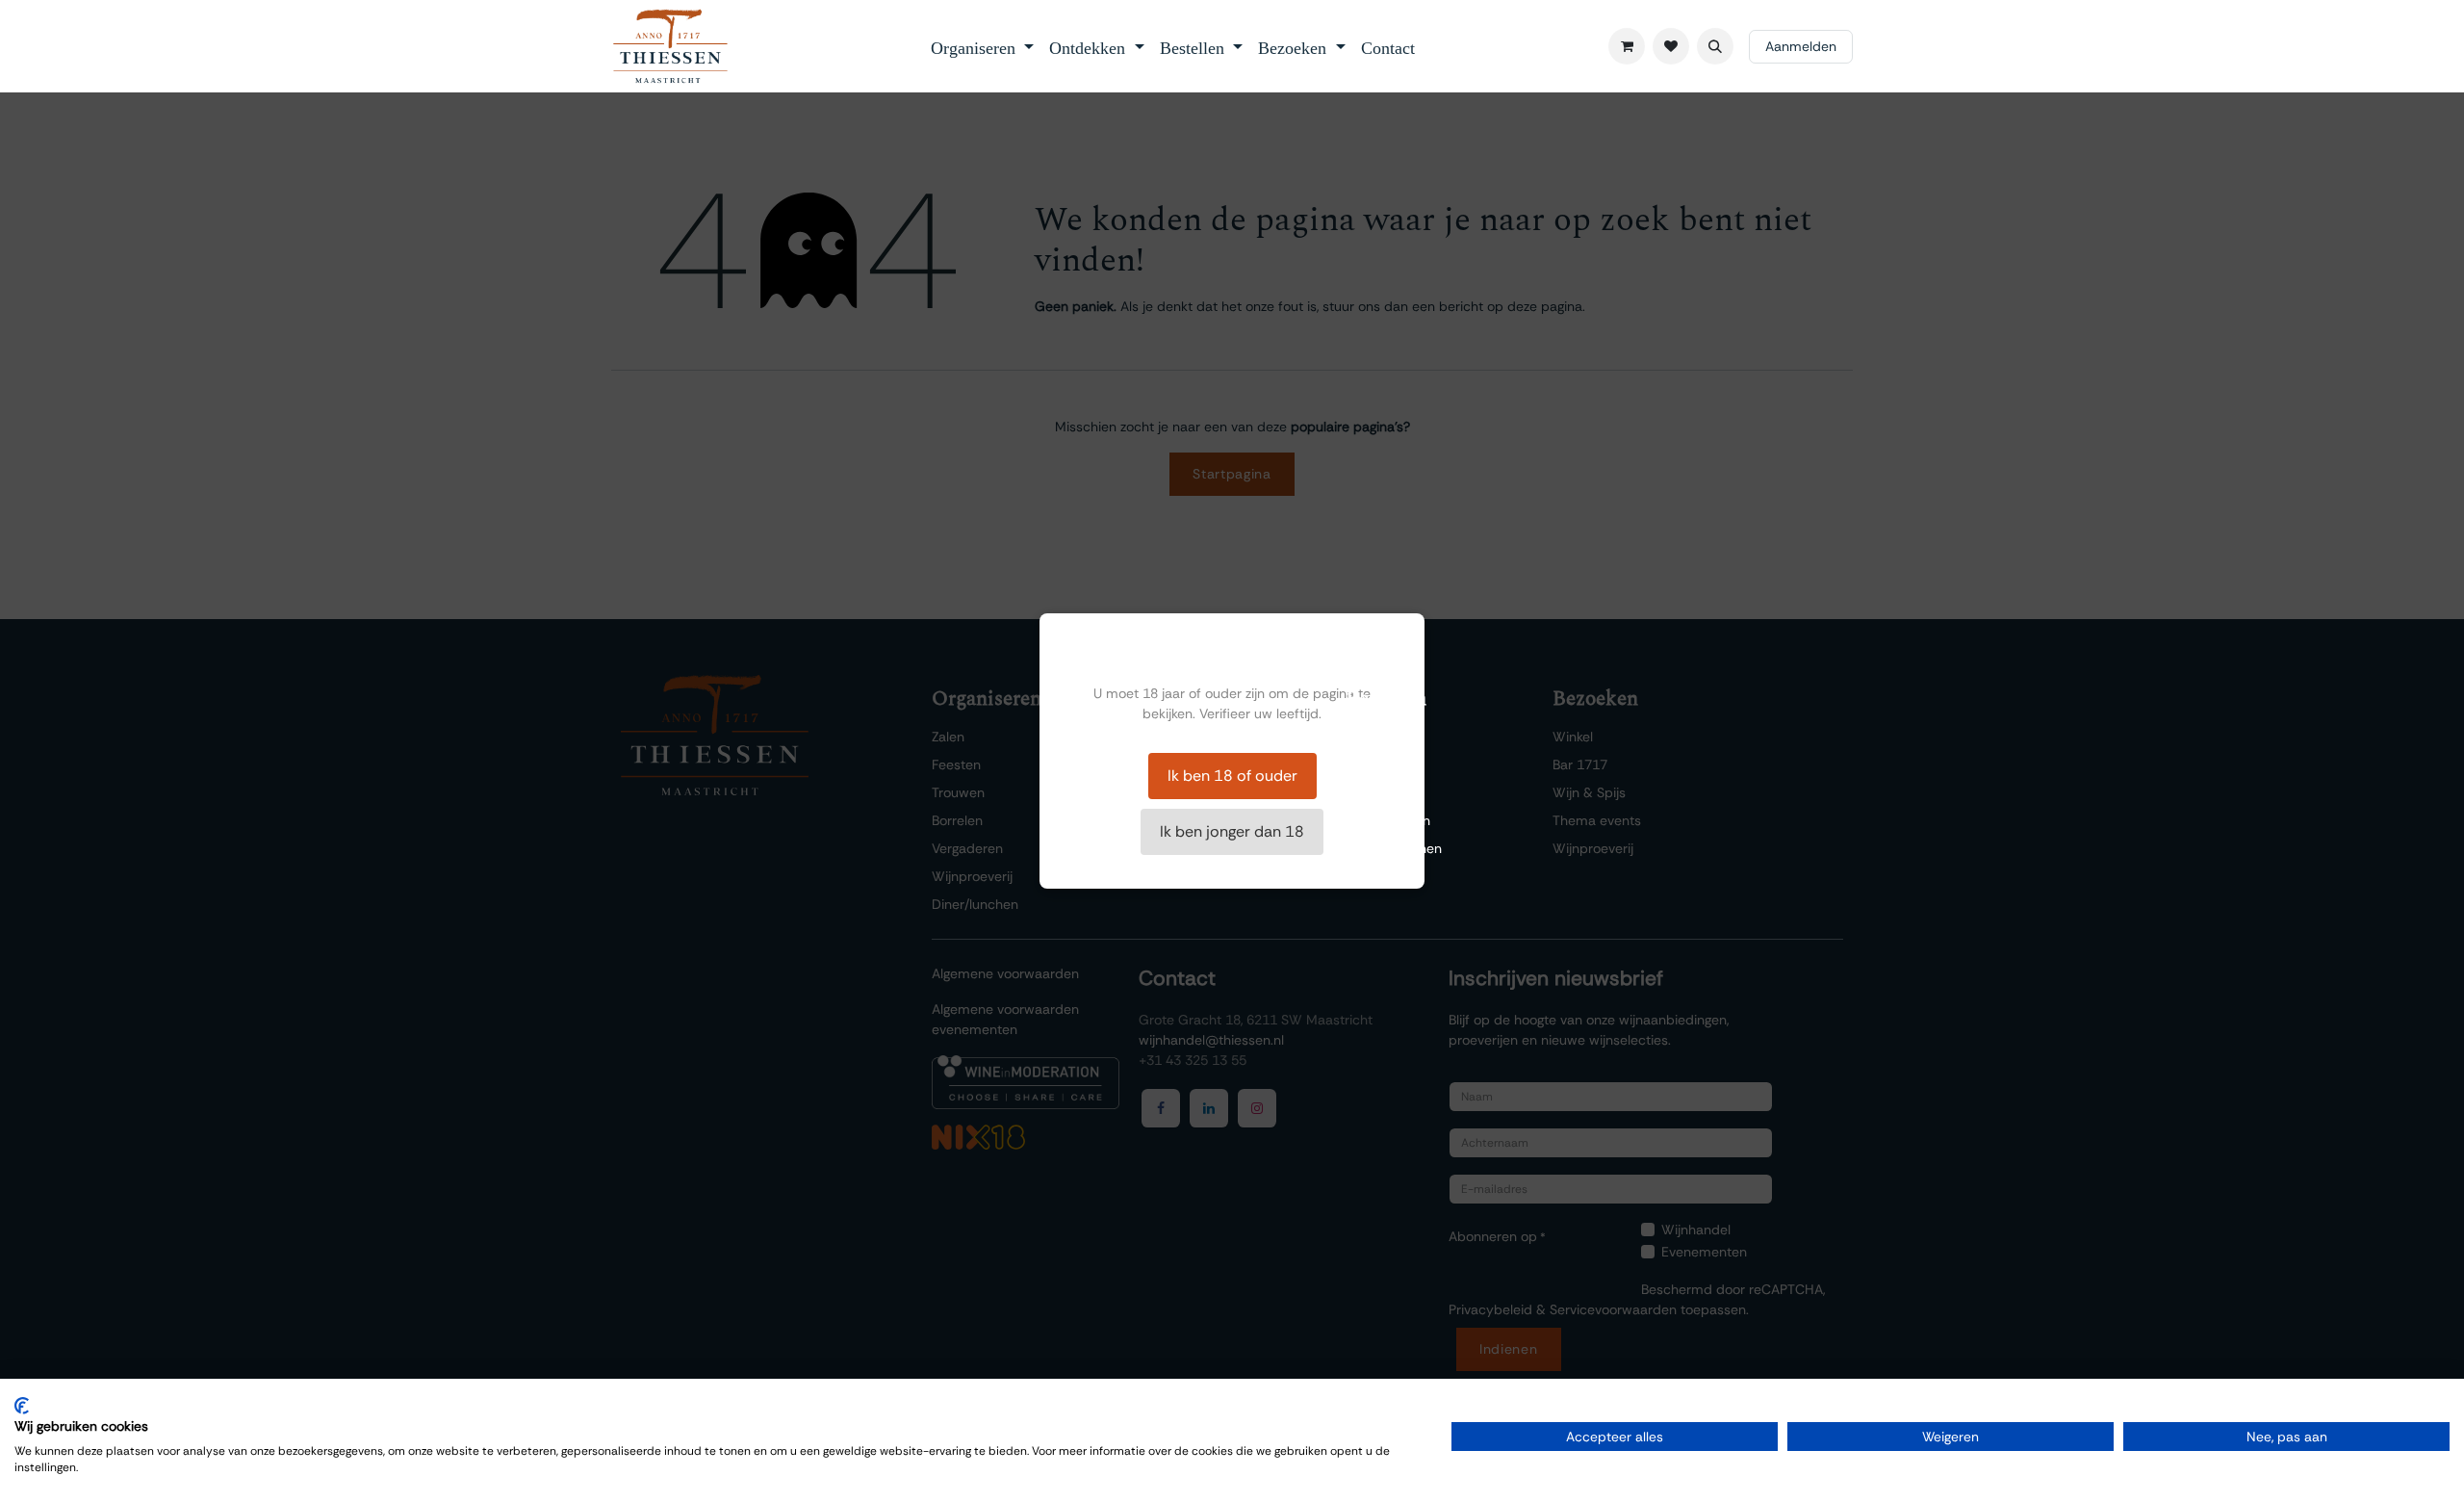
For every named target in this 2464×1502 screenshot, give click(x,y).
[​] (1671, 46)
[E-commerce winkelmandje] (1627, 46)
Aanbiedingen (1388, 820)
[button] (1715, 46)
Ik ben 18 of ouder (1232, 776)
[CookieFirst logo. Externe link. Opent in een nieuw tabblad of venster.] (22, 1406)
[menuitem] (983, 46)
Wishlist (1370, 737)
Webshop (1375, 764)
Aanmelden (1801, 46)
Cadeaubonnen (1394, 848)
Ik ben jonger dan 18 (1232, 831)
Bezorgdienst (1385, 792)
